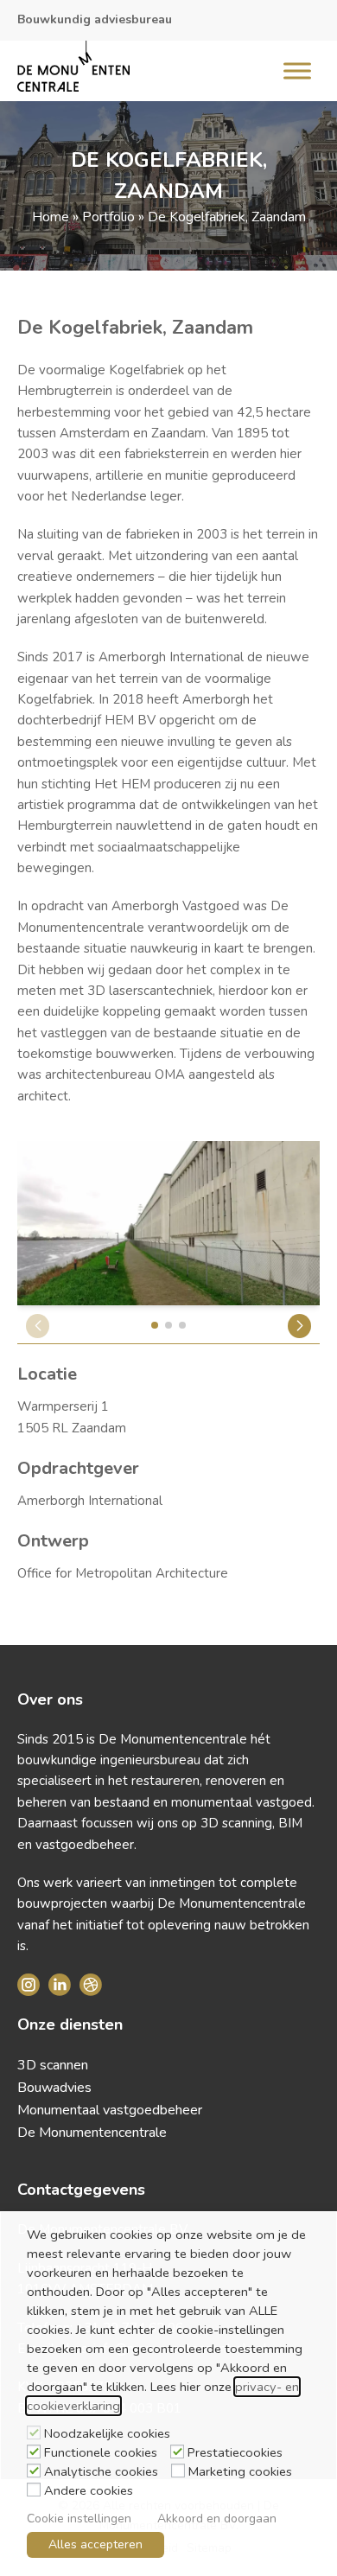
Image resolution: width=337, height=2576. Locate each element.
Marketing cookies (240, 2471)
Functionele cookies (101, 2452)
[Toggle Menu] (297, 70)
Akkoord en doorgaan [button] (217, 2519)
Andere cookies (89, 2490)
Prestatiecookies (235, 2452)
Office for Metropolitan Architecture (123, 1573)
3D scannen (53, 2065)
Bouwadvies (54, 2088)
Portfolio (108, 217)
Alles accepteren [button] (95, 2544)
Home (51, 217)
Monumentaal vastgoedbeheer (110, 2110)
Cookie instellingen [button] (79, 2519)
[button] (299, 1326)
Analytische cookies (101, 2471)
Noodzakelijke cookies (107, 2433)
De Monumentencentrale (92, 2133)
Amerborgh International (90, 1501)
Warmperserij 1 (63, 1406)
